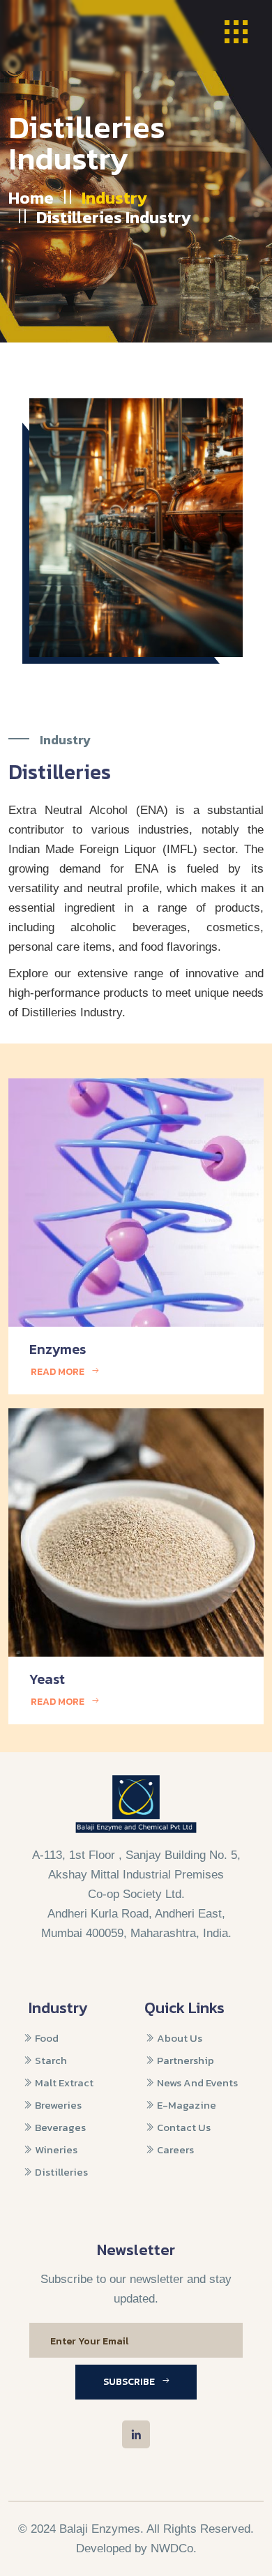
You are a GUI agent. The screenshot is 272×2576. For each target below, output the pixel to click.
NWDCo (172, 2548)
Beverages (59, 2127)
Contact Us (183, 2127)
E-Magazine (186, 2105)
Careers (174, 2149)
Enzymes (58, 1349)
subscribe (129, 2382)
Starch (50, 2060)
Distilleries (60, 2172)
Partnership (184, 2060)
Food (46, 2038)
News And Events (196, 2082)
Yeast (47, 1679)
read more (58, 1372)
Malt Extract (63, 2082)
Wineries (55, 2149)
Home (31, 198)
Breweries (57, 2105)
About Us (179, 2038)
